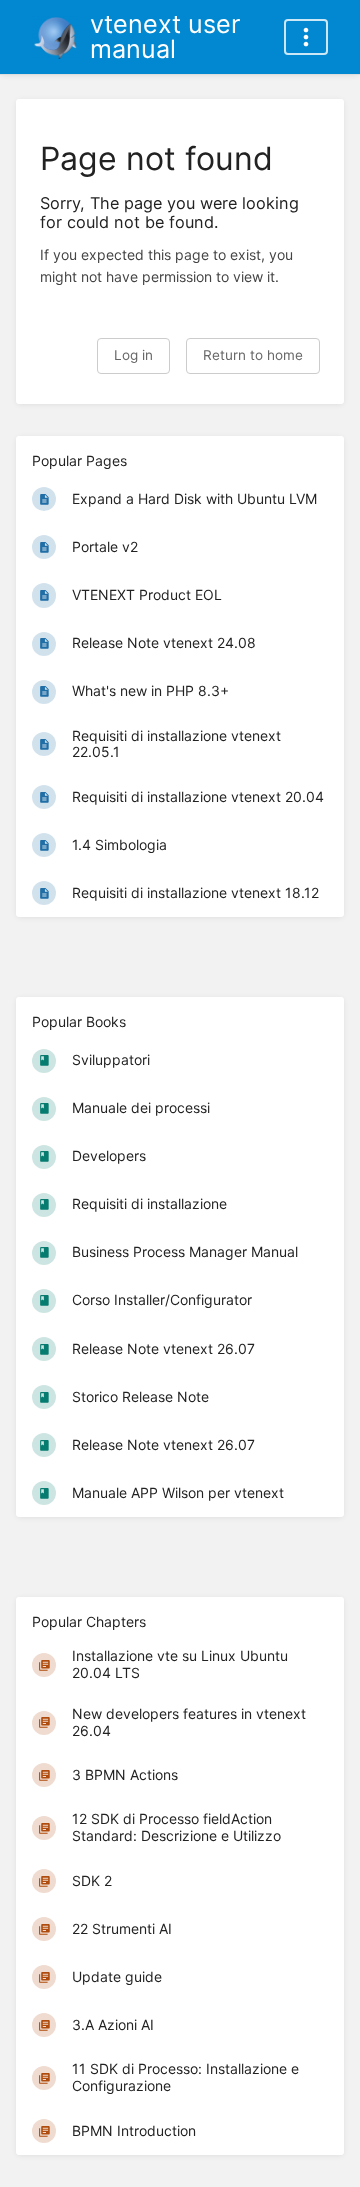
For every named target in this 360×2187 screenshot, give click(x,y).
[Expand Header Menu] (306, 37)
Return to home (253, 355)
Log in (133, 355)
